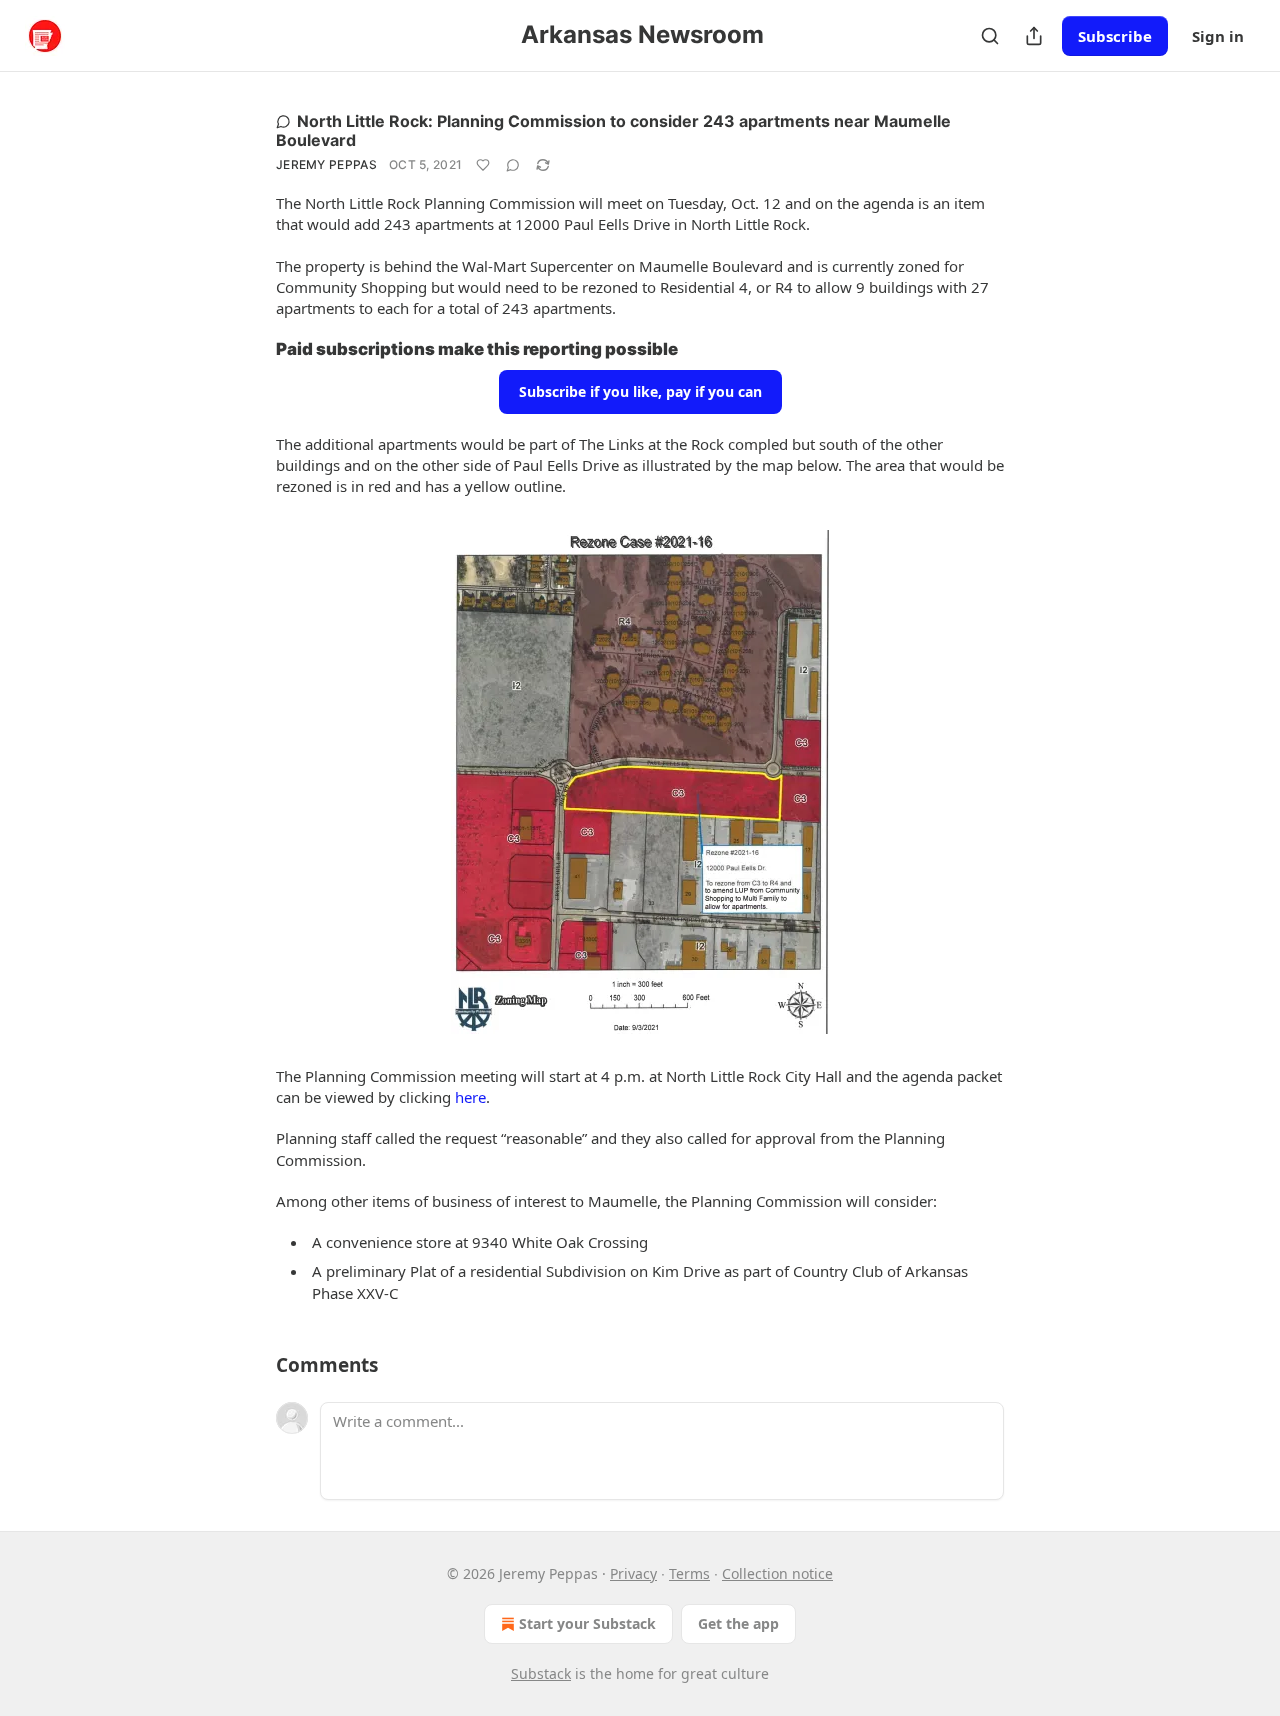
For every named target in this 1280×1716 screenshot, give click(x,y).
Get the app (738, 1623)
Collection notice (777, 1573)
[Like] (483, 165)
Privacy (633, 1573)
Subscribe (1115, 36)
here (470, 1097)
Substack (541, 1673)
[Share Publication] (1034, 36)
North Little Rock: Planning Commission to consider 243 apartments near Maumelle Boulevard (613, 130)
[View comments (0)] (513, 165)
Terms (689, 1573)
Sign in (1218, 36)
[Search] (990, 36)
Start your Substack (587, 1623)
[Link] (248, 349)
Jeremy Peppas (326, 164)
